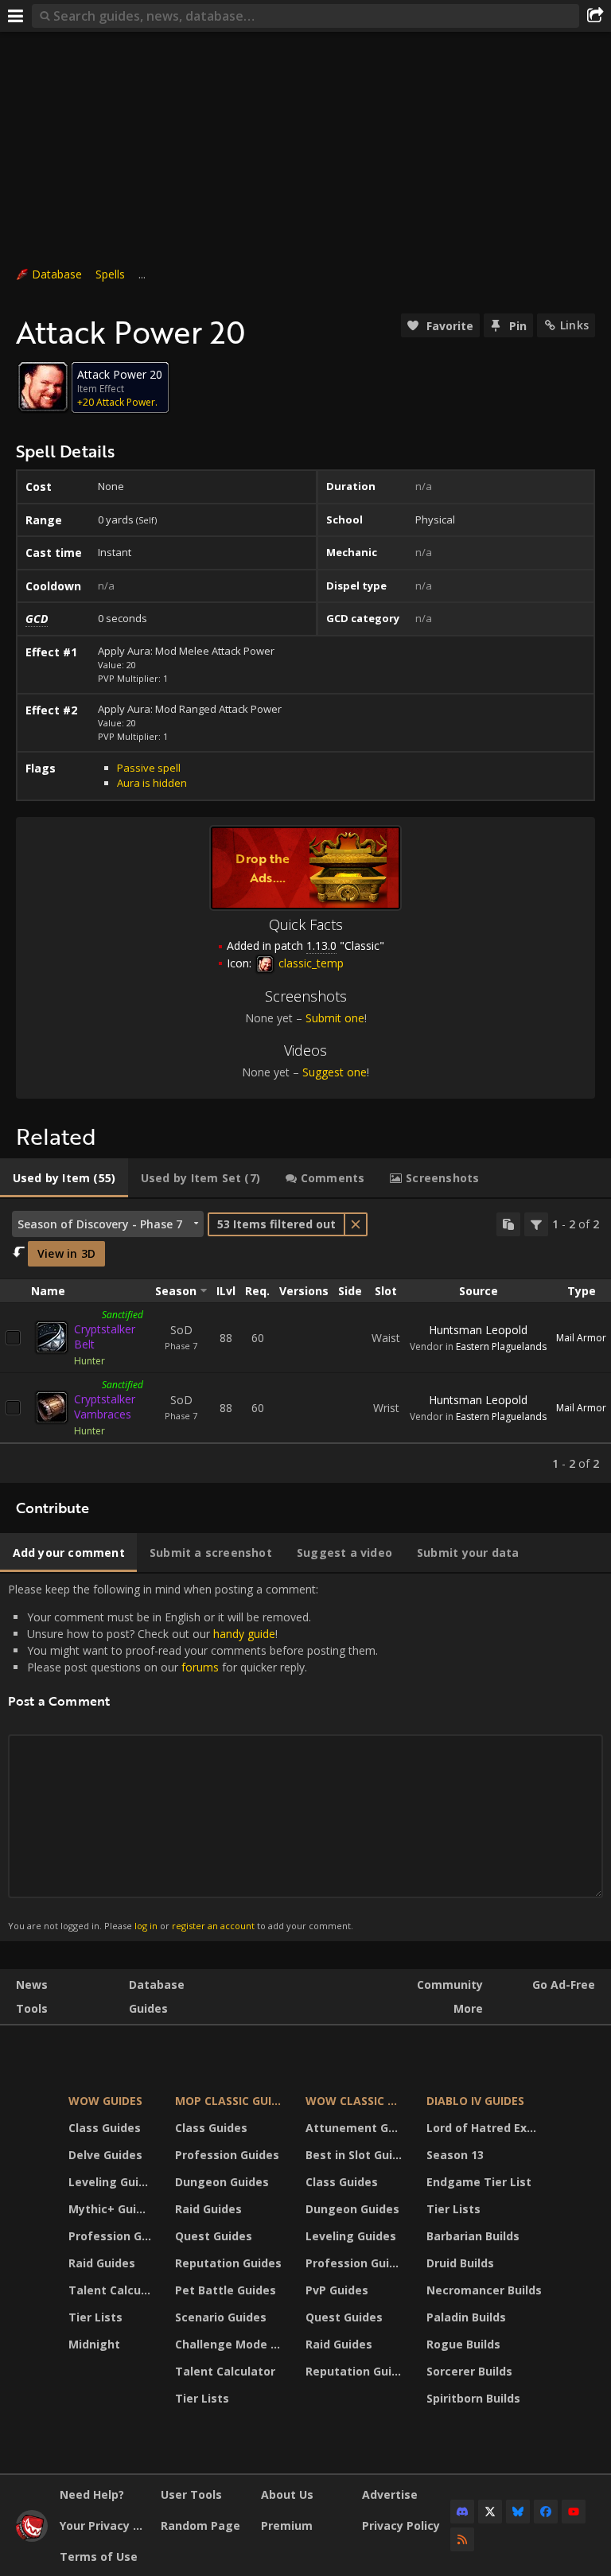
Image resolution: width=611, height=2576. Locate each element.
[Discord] (462, 2512)
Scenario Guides (221, 2317)
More (468, 2008)
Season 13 (455, 2155)
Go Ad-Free (564, 1985)
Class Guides (105, 2128)
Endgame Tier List (479, 2182)
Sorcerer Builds (469, 2371)
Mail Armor (581, 1338)
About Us (287, 2494)
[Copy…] (508, 1224)
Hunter (90, 1361)
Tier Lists (95, 2317)
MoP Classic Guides (231, 2101)
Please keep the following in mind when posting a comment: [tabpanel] (193, 1757)
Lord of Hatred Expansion (486, 2128)
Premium (287, 2525)
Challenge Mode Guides (231, 2344)
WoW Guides (105, 2101)
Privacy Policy (401, 2525)
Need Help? (92, 2494)
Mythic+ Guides (112, 2209)
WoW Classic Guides (356, 2101)
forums (200, 1667)
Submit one (335, 1018)
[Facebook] (546, 2512)
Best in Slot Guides (356, 2155)
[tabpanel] (305, 1341)
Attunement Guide (356, 2128)
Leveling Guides (112, 2182)
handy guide (244, 1634)
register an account (213, 1926)
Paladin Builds (466, 2317)
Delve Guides (105, 2155)
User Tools (191, 2494)
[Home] (32, 2537)
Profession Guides (112, 2236)
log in (146, 1926)
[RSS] (462, 2539)
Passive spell (149, 768)
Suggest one (335, 1072)
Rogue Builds (463, 2344)
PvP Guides (337, 2290)
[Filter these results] (536, 1224)
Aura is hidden (152, 783)
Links (574, 325)
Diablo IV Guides (475, 2101)
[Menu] (16, 16)
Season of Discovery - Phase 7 (100, 1224)
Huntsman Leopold (478, 1330)
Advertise (390, 2494)
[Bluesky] (518, 2512)
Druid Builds (460, 2263)
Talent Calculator (112, 2290)
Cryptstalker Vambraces (105, 1407)
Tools (32, 2008)
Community (450, 1985)
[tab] (64, 1178)
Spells (110, 274)
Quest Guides (214, 2236)
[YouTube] (574, 2512)
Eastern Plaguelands (501, 1346)
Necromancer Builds (484, 2290)
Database (57, 274)
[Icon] (43, 387)
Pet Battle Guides (226, 2290)
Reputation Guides (228, 2263)
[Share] (595, 16)
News (32, 1985)
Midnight (94, 2344)
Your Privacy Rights (104, 2525)
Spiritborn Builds (473, 2398)
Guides (148, 2008)
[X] (490, 2512)
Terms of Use (99, 2557)
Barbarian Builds (473, 2236)
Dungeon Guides (222, 2182)
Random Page (200, 2525)
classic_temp (309, 963)
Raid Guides (102, 2263)
